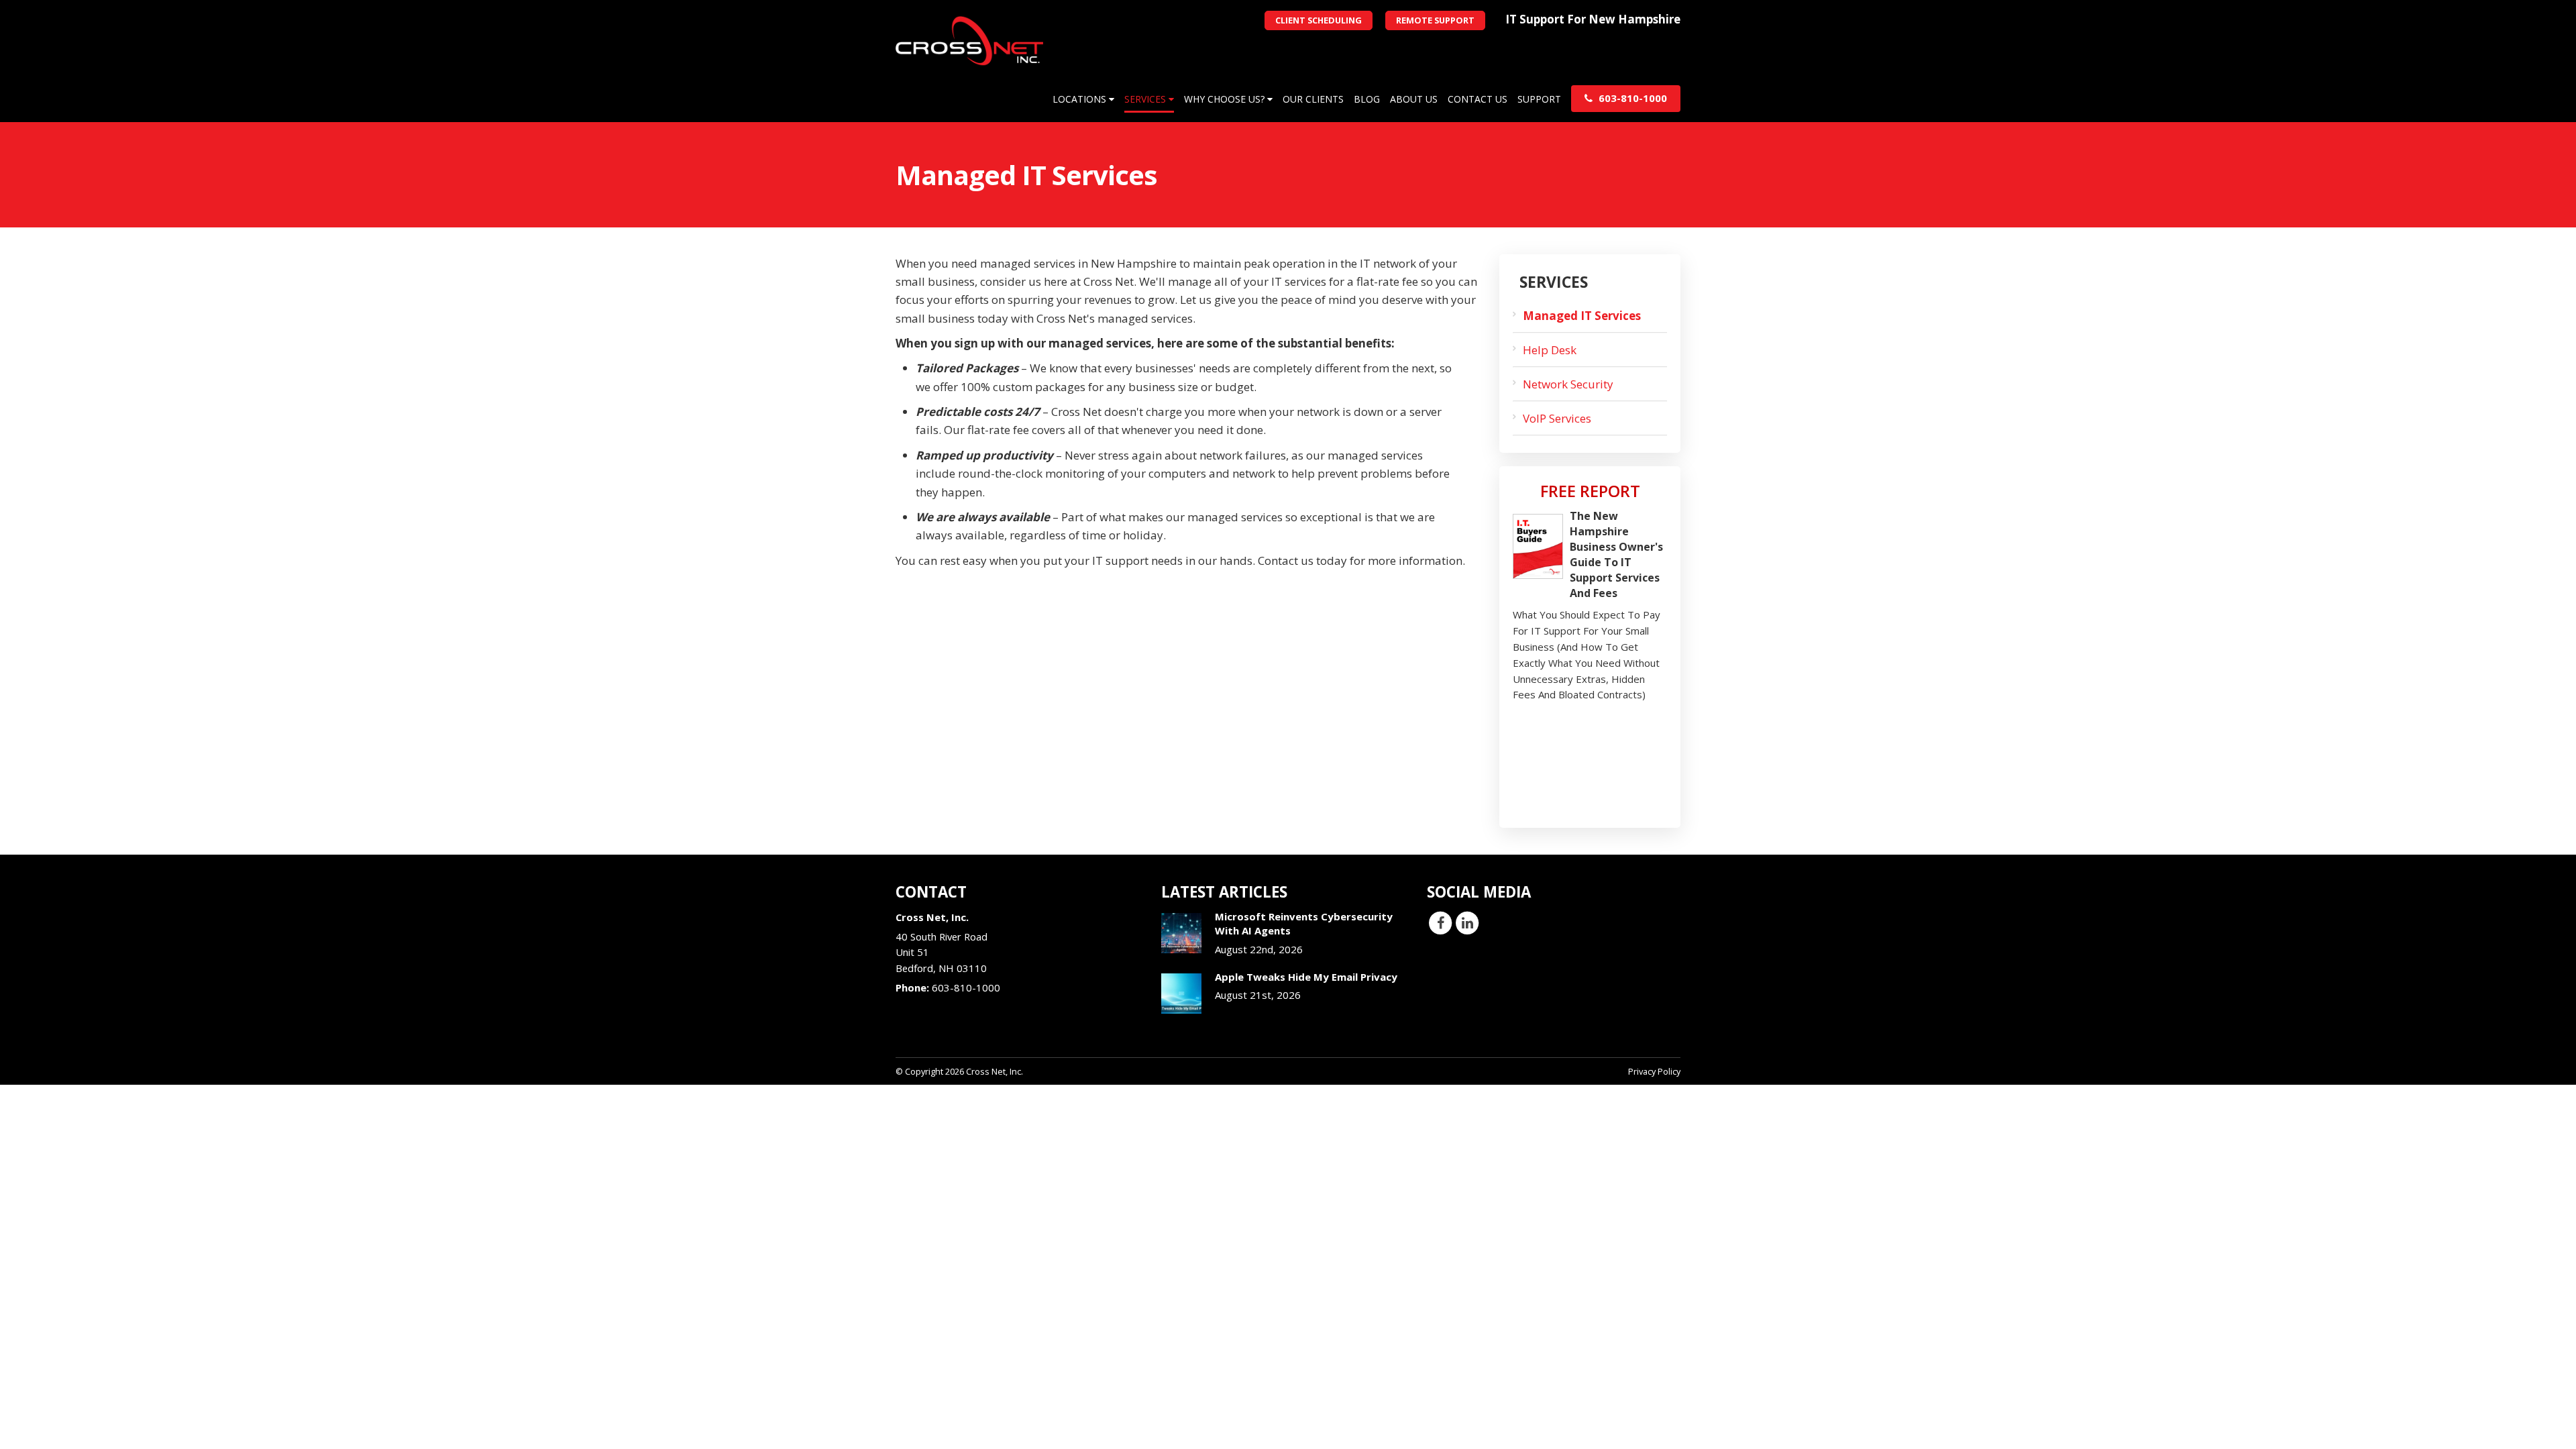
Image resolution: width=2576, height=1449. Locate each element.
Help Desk (1550, 350)
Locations (1081, 99)
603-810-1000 (1631, 98)
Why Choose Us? (1226, 99)
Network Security (1568, 384)
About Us (1414, 99)
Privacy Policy (1654, 1071)
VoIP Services (1557, 418)
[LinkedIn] (1467, 922)
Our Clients (1313, 99)
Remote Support (1435, 20)
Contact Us (1478, 99)
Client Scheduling (1319, 20)
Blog (1367, 99)
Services (1146, 99)
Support (1539, 99)
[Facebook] (1440, 922)
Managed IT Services (1582, 316)
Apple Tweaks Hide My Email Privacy (1306, 977)
